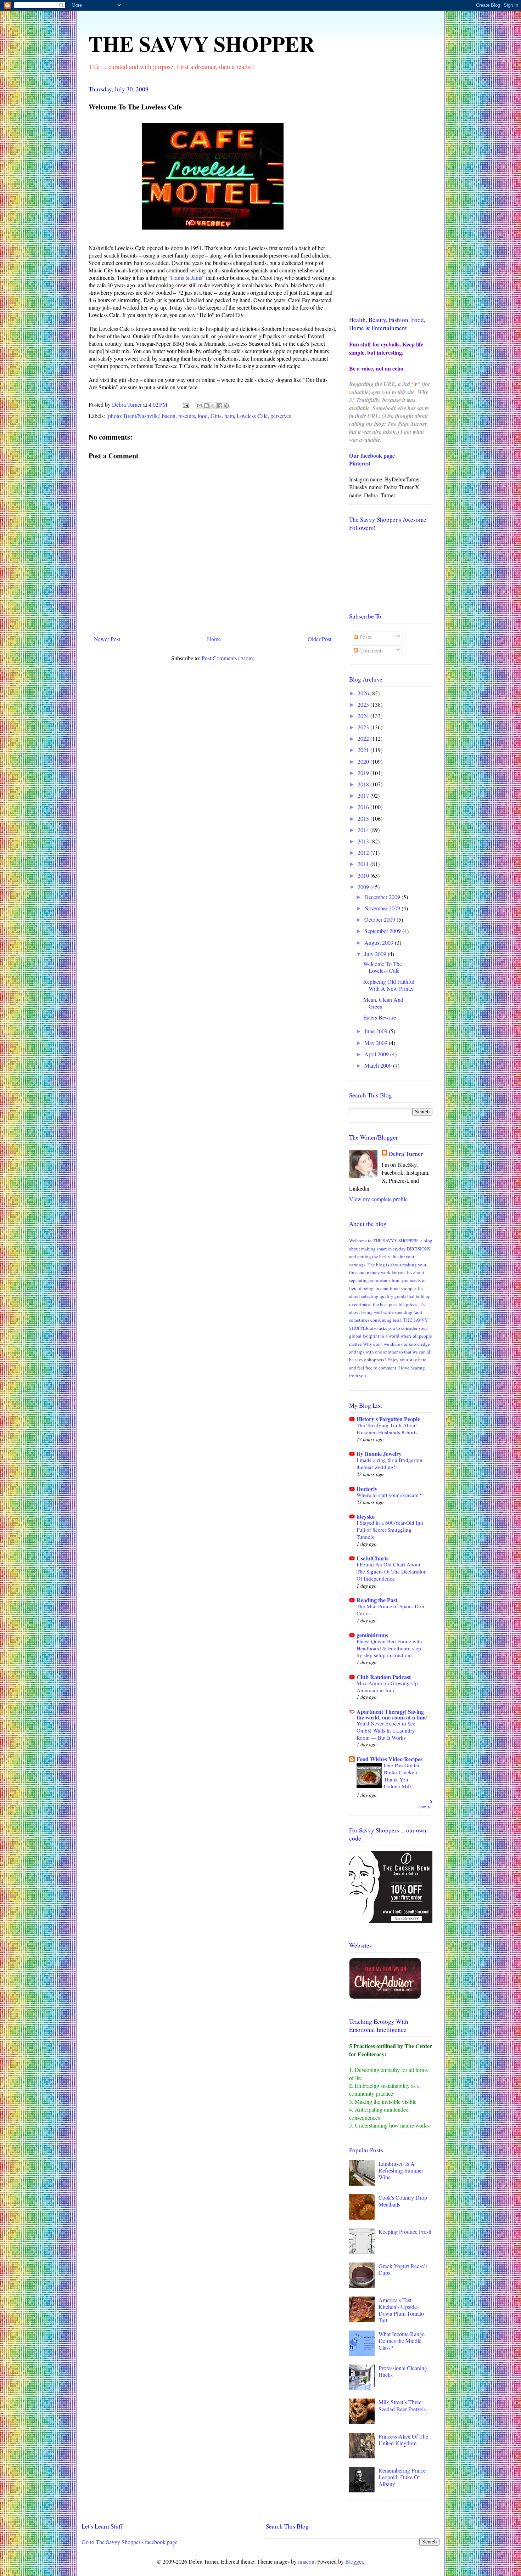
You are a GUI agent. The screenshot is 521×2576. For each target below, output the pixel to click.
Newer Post (107, 639)
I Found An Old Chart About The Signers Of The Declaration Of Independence (392, 1571)
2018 (364, 784)
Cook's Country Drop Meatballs (403, 2201)
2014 (364, 830)
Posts (365, 637)
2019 (364, 773)
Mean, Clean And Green (383, 1003)
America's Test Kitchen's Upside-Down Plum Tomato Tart (401, 2310)
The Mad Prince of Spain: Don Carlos (390, 1610)
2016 (364, 807)
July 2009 (376, 954)
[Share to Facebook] (220, 406)
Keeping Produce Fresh (405, 2232)
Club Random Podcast (384, 1677)
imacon (306, 2561)
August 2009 (380, 942)
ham (229, 416)
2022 (364, 738)
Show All (425, 1804)
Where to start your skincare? (389, 1495)
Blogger (354, 2561)
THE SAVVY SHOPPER (201, 43)
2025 (364, 704)
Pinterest (360, 463)
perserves (281, 416)
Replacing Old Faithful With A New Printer (389, 985)
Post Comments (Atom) (228, 658)
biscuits (187, 416)
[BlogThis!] (206, 406)
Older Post (320, 639)
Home (214, 639)
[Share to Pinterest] (226, 406)
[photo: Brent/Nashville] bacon (141, 416)
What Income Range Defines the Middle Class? (402, 2341)
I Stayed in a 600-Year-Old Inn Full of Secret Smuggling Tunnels (390, 1530)
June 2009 (377, 1031)
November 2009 (383, 908)
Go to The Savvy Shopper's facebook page (130, 2542)
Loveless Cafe (252, 416)
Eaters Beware (380, 1017)
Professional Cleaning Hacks (403, 2371)
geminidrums (372, 1635)
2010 (364, 875)
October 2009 (380, 919)
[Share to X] (213, 406)
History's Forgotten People (388, 1419)
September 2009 (383, 931)
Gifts (216, 416)
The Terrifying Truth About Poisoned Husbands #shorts (387, 1429)
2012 (364, 852)
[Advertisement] (391, 193)
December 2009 (383, 897)
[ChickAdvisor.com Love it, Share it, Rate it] (385, 1997)
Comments (371, 650)
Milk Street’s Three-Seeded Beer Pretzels (402, 2405)
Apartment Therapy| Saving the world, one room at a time (392, 1714)
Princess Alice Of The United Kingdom (403, 2440)
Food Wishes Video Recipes (390, 1759)
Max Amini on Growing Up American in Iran (387, 1687)
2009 (364, 887)
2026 (364, 693)
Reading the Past (377, 1600)
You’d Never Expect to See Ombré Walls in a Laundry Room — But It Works (386, 1730)
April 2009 (377, 1054)
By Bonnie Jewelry (379, 1454)
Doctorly (367, 1489)
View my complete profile (378, 1199)
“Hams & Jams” (186, 278)
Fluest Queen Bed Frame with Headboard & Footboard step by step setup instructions (389, 1648)
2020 (364, 761)
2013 (364, 841)
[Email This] (200, 406)
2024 (364, 716)
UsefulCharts (372, 1558)
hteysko (366, 1516)
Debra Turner (406, 1154)
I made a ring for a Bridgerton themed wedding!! (390, 1463)
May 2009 (377, 1043)
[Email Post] (185, 404)
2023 (364, 727)
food (203, 416)
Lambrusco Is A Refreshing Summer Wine (401, 2170)
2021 (364, 750)
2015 (364, 818)
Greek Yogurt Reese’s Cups (403, 2269)
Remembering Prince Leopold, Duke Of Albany (402, 2477)
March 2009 (379, 1065)
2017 (364, 795)
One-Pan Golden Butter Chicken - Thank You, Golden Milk (402, 1776)
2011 (364, 864)
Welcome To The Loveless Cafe (383, 967)
